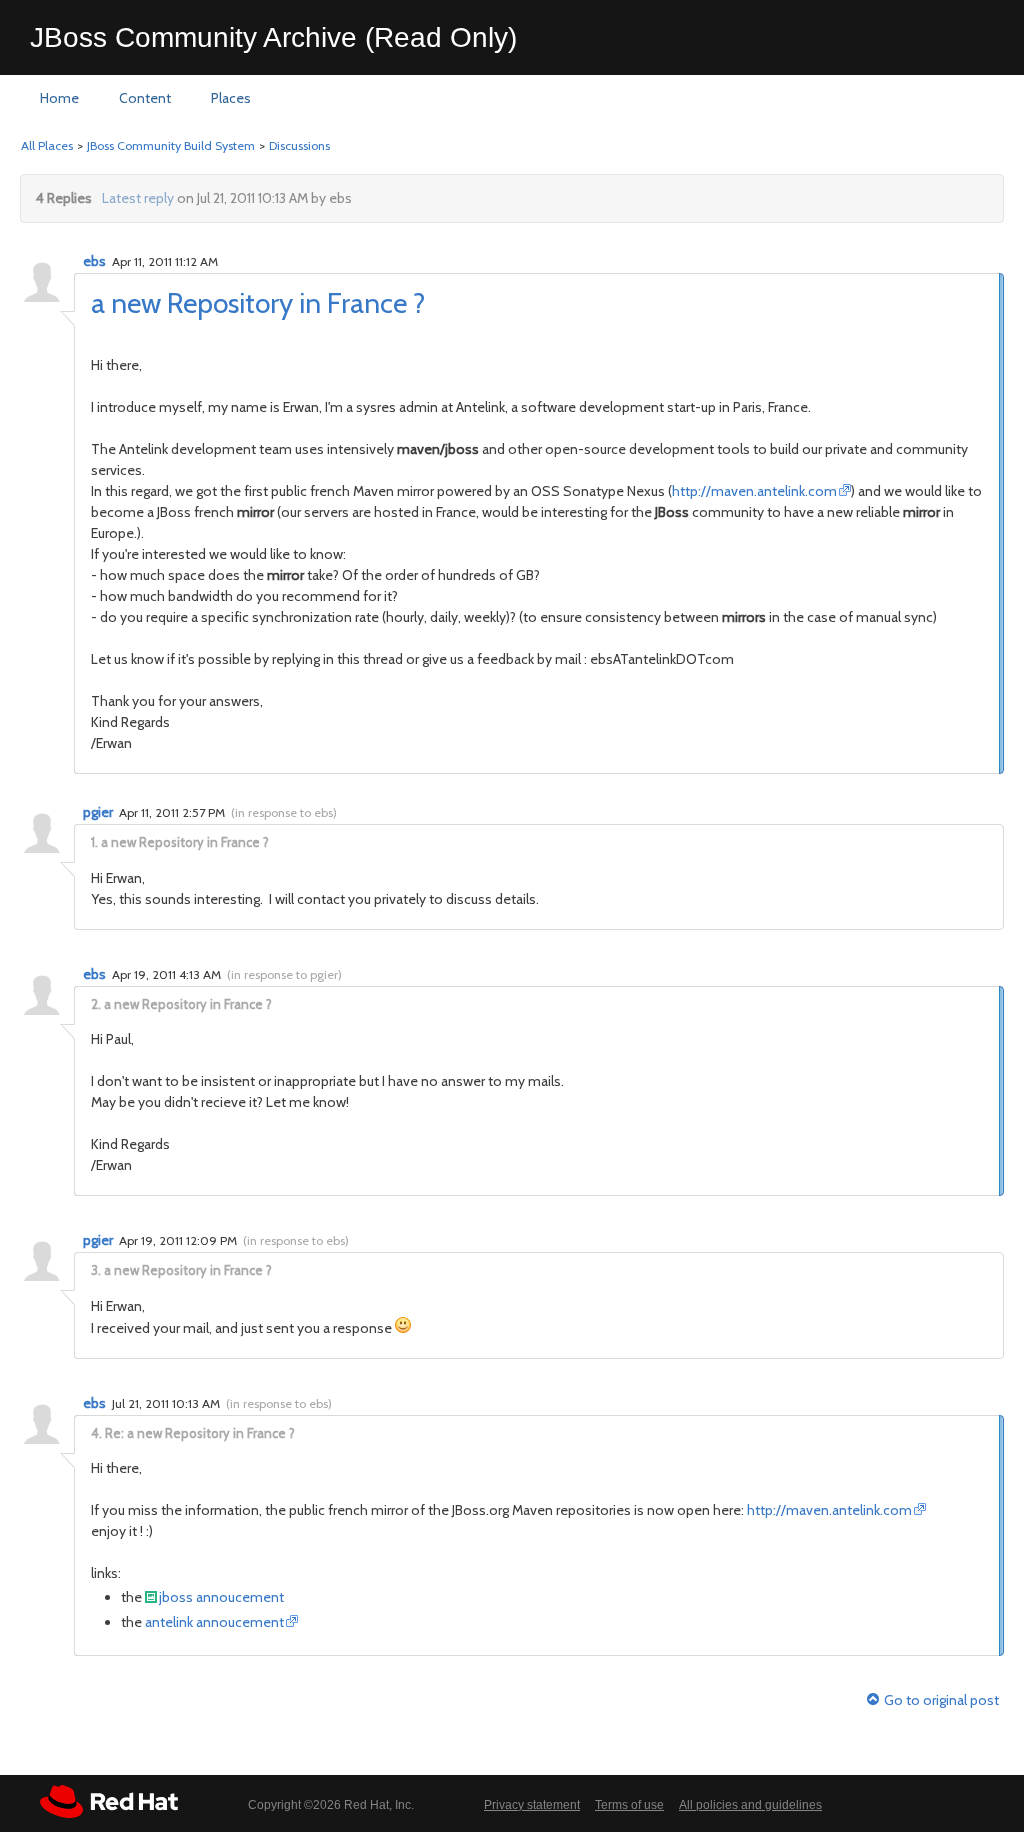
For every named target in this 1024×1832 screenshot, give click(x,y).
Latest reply (138, 198)
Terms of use (629, 1805)
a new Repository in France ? (258, 303)
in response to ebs (284, 812)
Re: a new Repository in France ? (200, 1433)
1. (94, 842)
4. (96, 1433)
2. (96, 1004)
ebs (94, 261)
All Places (47, 145)
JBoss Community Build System (171, 145)
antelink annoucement (214, 1622)
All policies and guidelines (750, 1805)
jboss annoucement (221, 1597)
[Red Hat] (109, 1801)
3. (96, 1270)
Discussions (299, 145)
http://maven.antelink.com (754, 491)
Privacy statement (532, 1805)
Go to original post (941, 1700)
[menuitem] (59, 99)
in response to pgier (284, 974)
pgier (98, 812)
